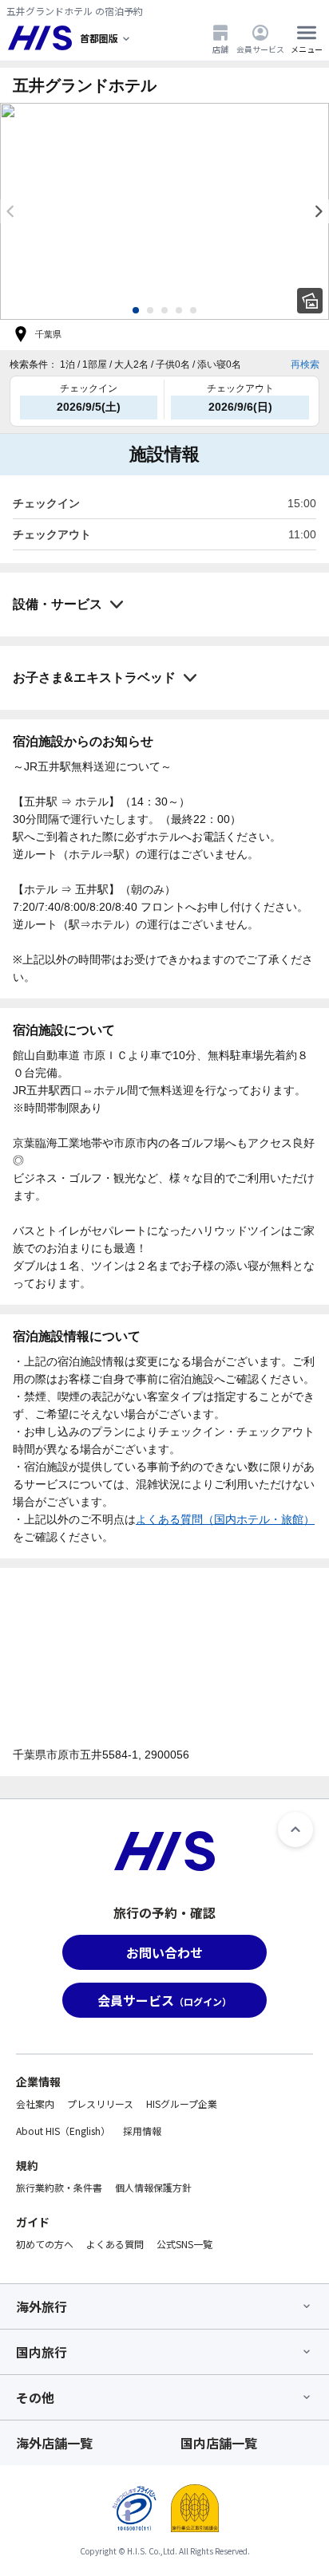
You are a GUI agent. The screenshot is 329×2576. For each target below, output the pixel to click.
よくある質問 (115, 2244)
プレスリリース (100, 2103)
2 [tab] (150, 310)
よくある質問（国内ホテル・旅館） (225, 1519)
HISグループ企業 (182, 2103)
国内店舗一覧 (219, 2443)
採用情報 (142, 2131)
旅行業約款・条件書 (59, 2187)
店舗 (220, 49)
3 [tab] (164, 310)
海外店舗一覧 (54, 2443)
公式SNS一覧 (184, 2244)
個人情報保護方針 (153, 2187)
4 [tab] (179, 310)
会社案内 (35, 2103)
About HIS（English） (63, 2131)
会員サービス (260, 49)
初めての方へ (45, 2244)
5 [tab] (193, 310)
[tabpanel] (164, 211)
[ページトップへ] (295, 1830)
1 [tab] (136, 310)
